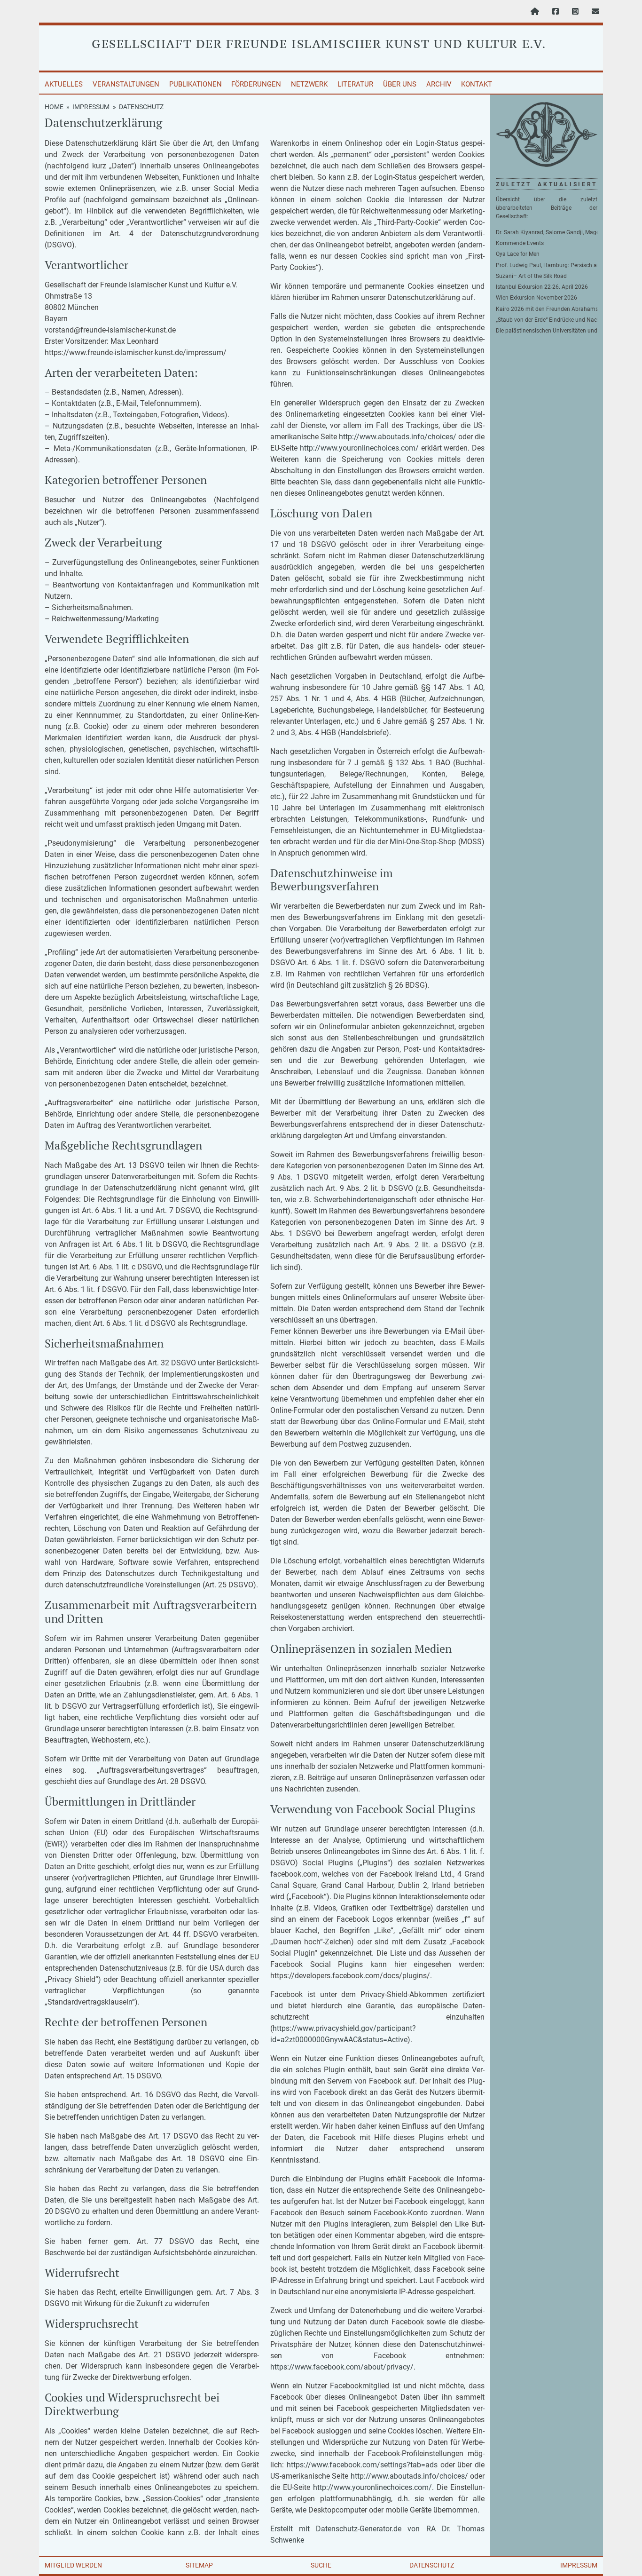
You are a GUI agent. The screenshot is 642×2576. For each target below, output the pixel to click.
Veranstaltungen (126, 84)
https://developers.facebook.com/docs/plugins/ (350, 1976)
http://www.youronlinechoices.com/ (359, 448)
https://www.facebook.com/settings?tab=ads (362, 2465)
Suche (321, 2565)
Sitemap (199, 2565)
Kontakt (477, 84)
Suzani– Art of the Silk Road (531, 276)
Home (54, 107)
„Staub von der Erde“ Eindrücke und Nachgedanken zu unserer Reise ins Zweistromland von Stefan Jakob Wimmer (547, 320)
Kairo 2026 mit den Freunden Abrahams (547, 309)
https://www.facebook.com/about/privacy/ (342, 2367)
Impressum (91, 107)
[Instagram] (575, 12)
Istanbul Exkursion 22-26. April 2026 (542, 287)
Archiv (439, 84)
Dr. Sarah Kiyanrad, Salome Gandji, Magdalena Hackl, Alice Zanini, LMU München (547, 232)
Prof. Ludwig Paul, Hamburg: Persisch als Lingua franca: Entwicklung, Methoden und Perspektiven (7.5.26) (547, 265)
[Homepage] (535, 12)
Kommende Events (520, 243)
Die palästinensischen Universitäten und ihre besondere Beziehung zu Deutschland (547, 331)
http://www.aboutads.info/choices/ (398, 437)
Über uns (400, 84)
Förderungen (256, 84)
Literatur (355, 84)
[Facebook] (556, 12)
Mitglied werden (73, 2565)
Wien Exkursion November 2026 (536, 298)
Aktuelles (64, 84)
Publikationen (196, 84)
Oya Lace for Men (518, 254)
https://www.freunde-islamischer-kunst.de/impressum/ (136, 353)
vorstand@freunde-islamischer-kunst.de (110, 330)
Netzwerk (309, 84)
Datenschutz (432, 2565)
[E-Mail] (595, 12)
